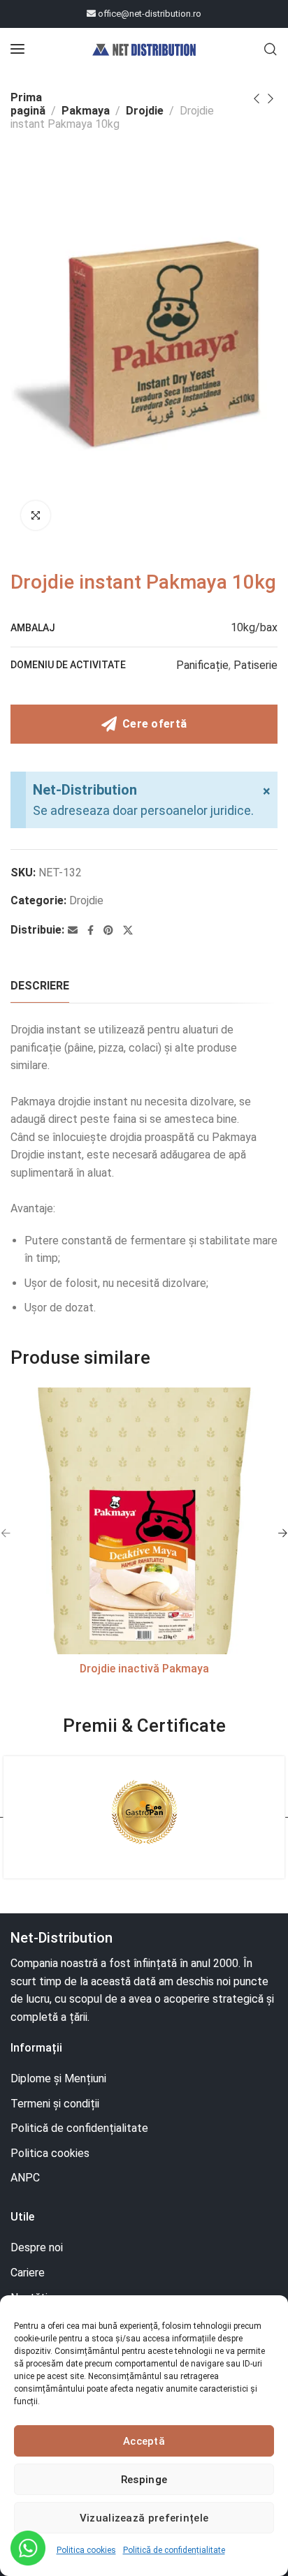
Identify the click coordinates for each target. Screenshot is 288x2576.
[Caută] (271, 49)
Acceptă (144, 2441)
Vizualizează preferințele (144, 2518)
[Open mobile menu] (17, 49)
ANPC (25, 2178)
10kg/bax (254, 627)
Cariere (28, 2273)
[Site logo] (144, 49)
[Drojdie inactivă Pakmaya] (144, 1521)
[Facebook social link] (91, 930)
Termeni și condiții (55, 2104)
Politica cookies (86, 2550)
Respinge (144, 2480)
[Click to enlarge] (36, 515)
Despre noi (37, 2247)
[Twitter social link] (128, 930)
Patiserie (255, 665)
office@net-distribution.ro (149, 14)
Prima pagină (28, 104)
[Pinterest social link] (108, 930)
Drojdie (145, 111)
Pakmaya (86, 111)
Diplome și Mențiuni (58, 2078)
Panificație (202, 665)
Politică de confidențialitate (174, 2550)
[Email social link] (73, 930)
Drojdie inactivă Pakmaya (144, 1669)
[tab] (40, 986)
